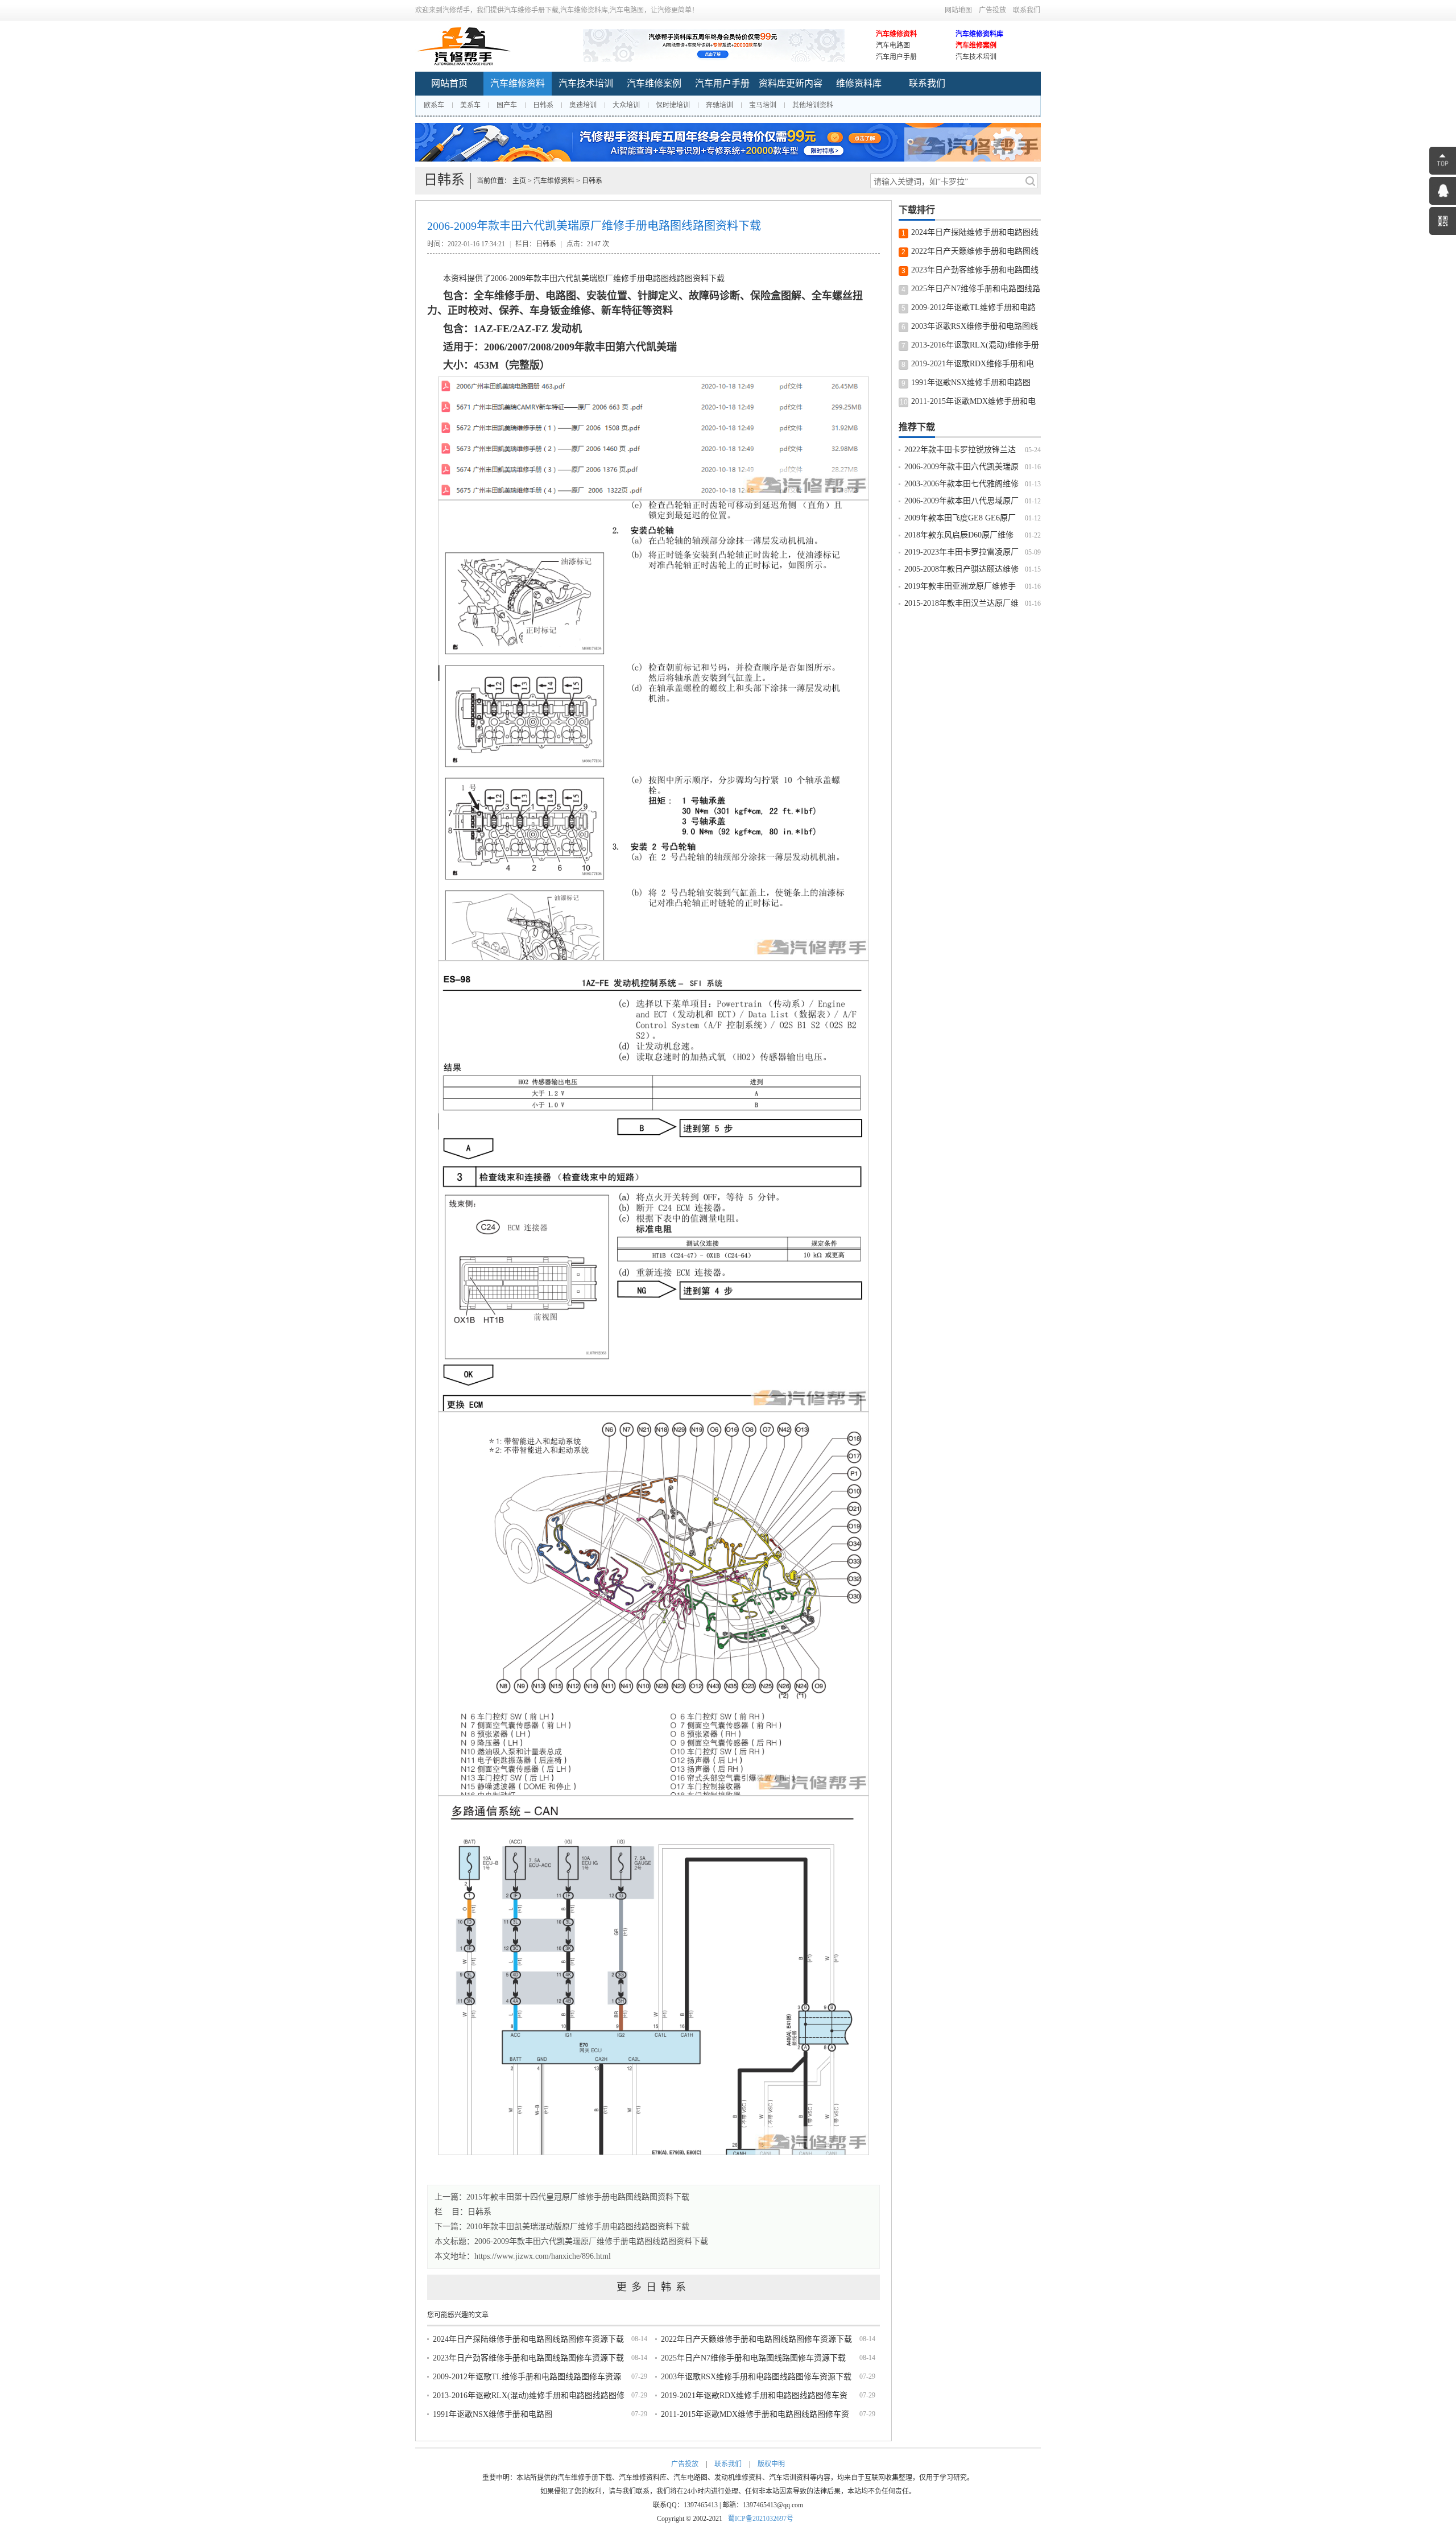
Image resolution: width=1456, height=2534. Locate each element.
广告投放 (992, 10)
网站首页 (449, 83)
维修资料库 (859, 83)
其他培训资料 (813, 105)
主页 (519, 181)
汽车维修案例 (976, 46)
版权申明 (771, 2464)
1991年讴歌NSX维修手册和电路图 (493, 2414)
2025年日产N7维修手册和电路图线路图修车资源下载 (753, 2358)
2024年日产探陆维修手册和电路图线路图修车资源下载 (528, 2339)
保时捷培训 (673, 105)
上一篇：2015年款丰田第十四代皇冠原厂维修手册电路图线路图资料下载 (562, 2197)
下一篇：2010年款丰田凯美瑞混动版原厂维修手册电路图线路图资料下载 (562, 2227)
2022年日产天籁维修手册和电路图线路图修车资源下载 (756, 2339)
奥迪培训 (583, 105)
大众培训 (626, 105)
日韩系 (543, 105)
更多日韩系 (653, 2287)
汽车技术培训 (976, 57)
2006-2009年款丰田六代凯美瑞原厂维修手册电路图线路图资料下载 (591, 2241)
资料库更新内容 (791, 83)
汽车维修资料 (896, 34)
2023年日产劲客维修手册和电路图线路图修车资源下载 (528, 2358)
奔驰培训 (719, 105)
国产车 (507, 105)
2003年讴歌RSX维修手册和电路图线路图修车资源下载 (756, 2377)
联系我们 (1027, 10)
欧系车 (434, 105)
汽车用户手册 (896, 57)
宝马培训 (763, 105)
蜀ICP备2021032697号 (761, 2519)
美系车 (470, 105)
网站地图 (958, 10)
